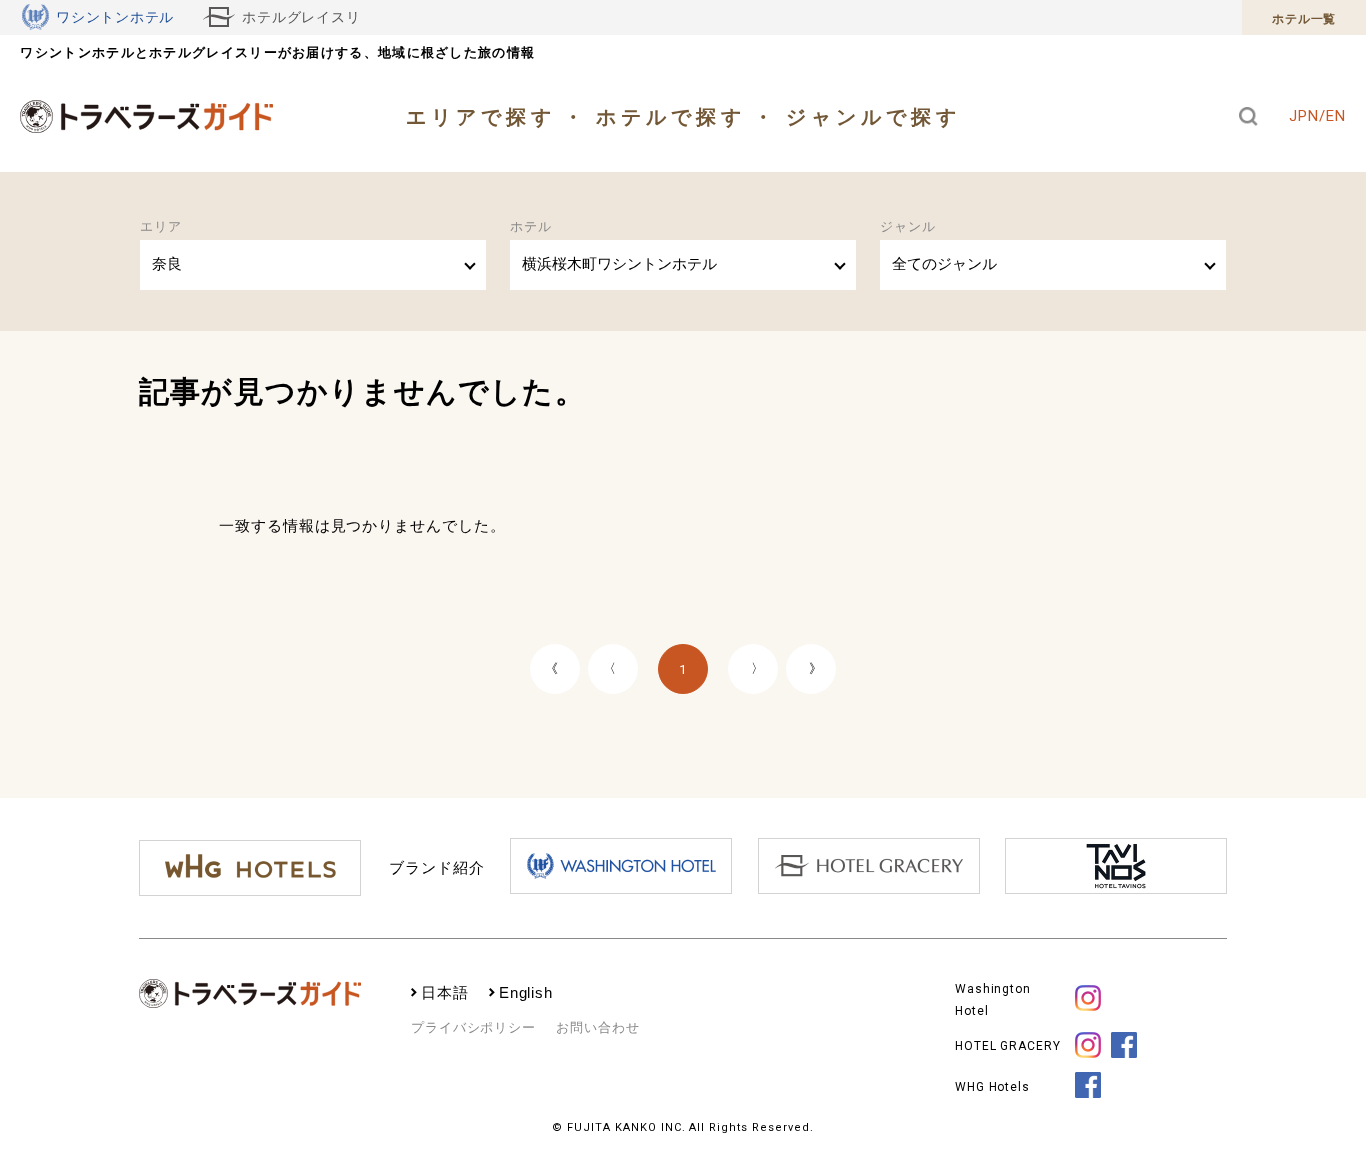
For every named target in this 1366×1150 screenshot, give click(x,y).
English (526, 992)
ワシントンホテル (115, 17)
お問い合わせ (597, 1027)
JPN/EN (1317, 116)
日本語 (445, 992)
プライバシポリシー (473, 1027)
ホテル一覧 (1304, 19)
